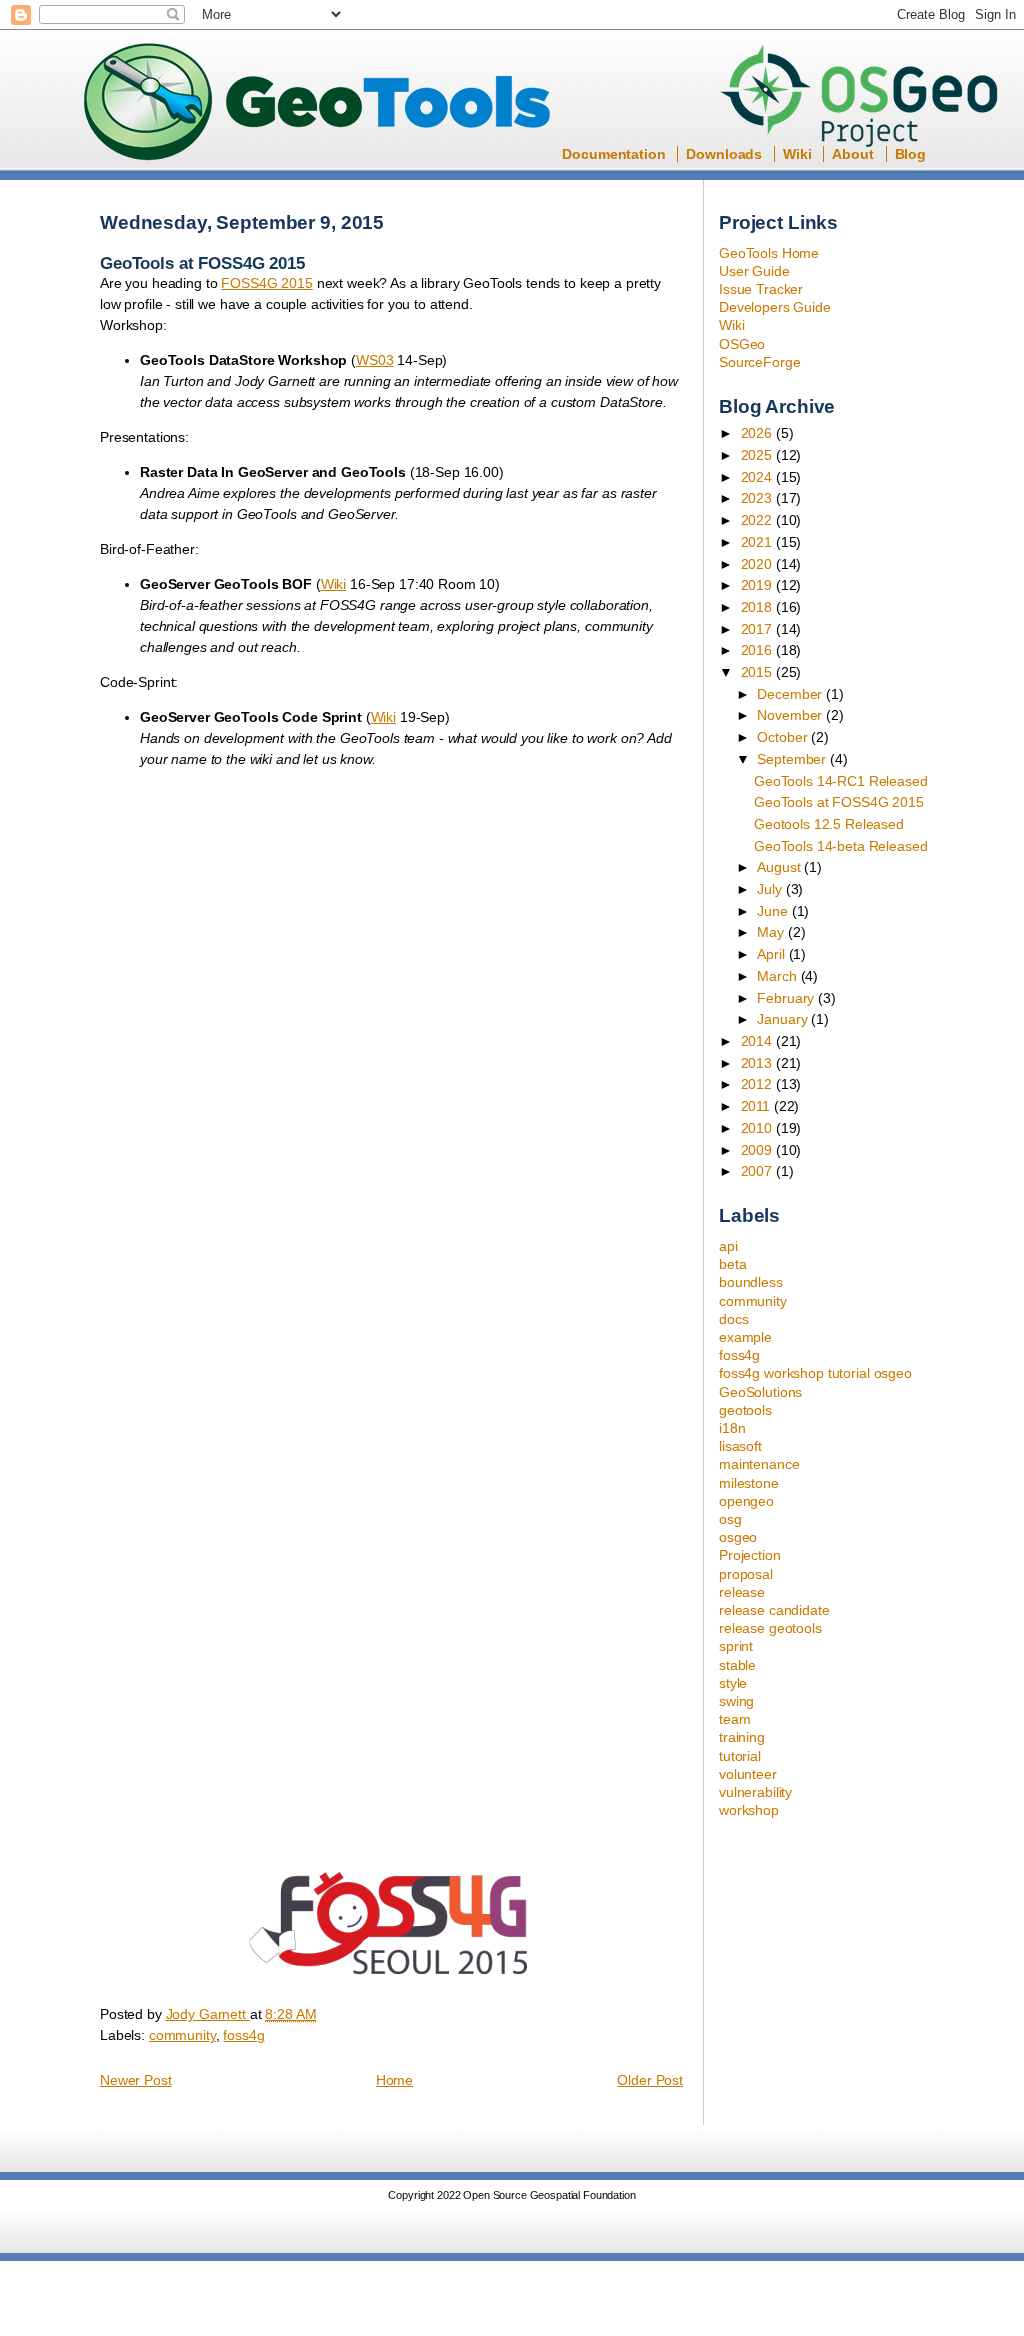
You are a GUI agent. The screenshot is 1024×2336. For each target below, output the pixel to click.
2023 (758, 498)
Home (394, 2080)
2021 (758, 542)
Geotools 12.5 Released (829, 824)
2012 (758, 1084)
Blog (910, 154)
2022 (758, 520)
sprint (736, 1646)
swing (736, 1701)
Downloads (724, 154)
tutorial (740, 1756)
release (742, 1592)
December (791, 694)
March (778, 976)
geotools (745, 1410)
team (734, 1719)
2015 (758, 672)
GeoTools (318, 103)
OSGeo (865, 98)
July (771, 889)
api (728, 1246)
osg (730, 1519)
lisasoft (740, 1446)
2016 (758, 650)
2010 (758, 1128)
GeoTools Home (769, 253)
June (774, 911)
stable (737, 1665)
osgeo (738, 1537)
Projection (750, 1555)
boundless (751, 1282)
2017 (758, 629)
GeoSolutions (760, 1392)
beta (732, 1264)
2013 (758, 1063)
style (733, 1683)
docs (733, 1319)
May (772, 932)
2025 (758, 455)
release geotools (770, 1628)
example (745, 1337)
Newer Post (136, 2080)
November (791, 715)
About (852, 154)
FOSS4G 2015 (266, 283)
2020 (758, 564)
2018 (758, 607)
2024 (758, 477)
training (742, 1737)
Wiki (797, 154)
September (793, 759)
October (784, 737)
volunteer (748, 1774)
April (772, 954)
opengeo (746, 1501)
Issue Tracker (761, 289)
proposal (746, 1574)
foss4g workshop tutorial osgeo (815, 1373)
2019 (758, 585)
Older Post (650, 2080)
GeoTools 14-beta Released (841, 846)
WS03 (374, 360)
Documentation (613, 154)
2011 (757, 1106)
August (780, 867)
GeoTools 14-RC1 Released (841, 781)
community (753, 1301)
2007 (758, 1171)
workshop (749, 1810)
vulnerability (755, 1792)
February (787, 998)
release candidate (774, 1610)
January (784, 1019)
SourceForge (759, 362)
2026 (758, 433)
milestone (749, 1483)
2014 (758, 1041)
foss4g (739, 1355)
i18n (732, 1428)
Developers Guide (775, 307)
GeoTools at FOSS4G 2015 (839, 802)
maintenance (759, 1464)
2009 (758, 1150)
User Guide (754, 271)
